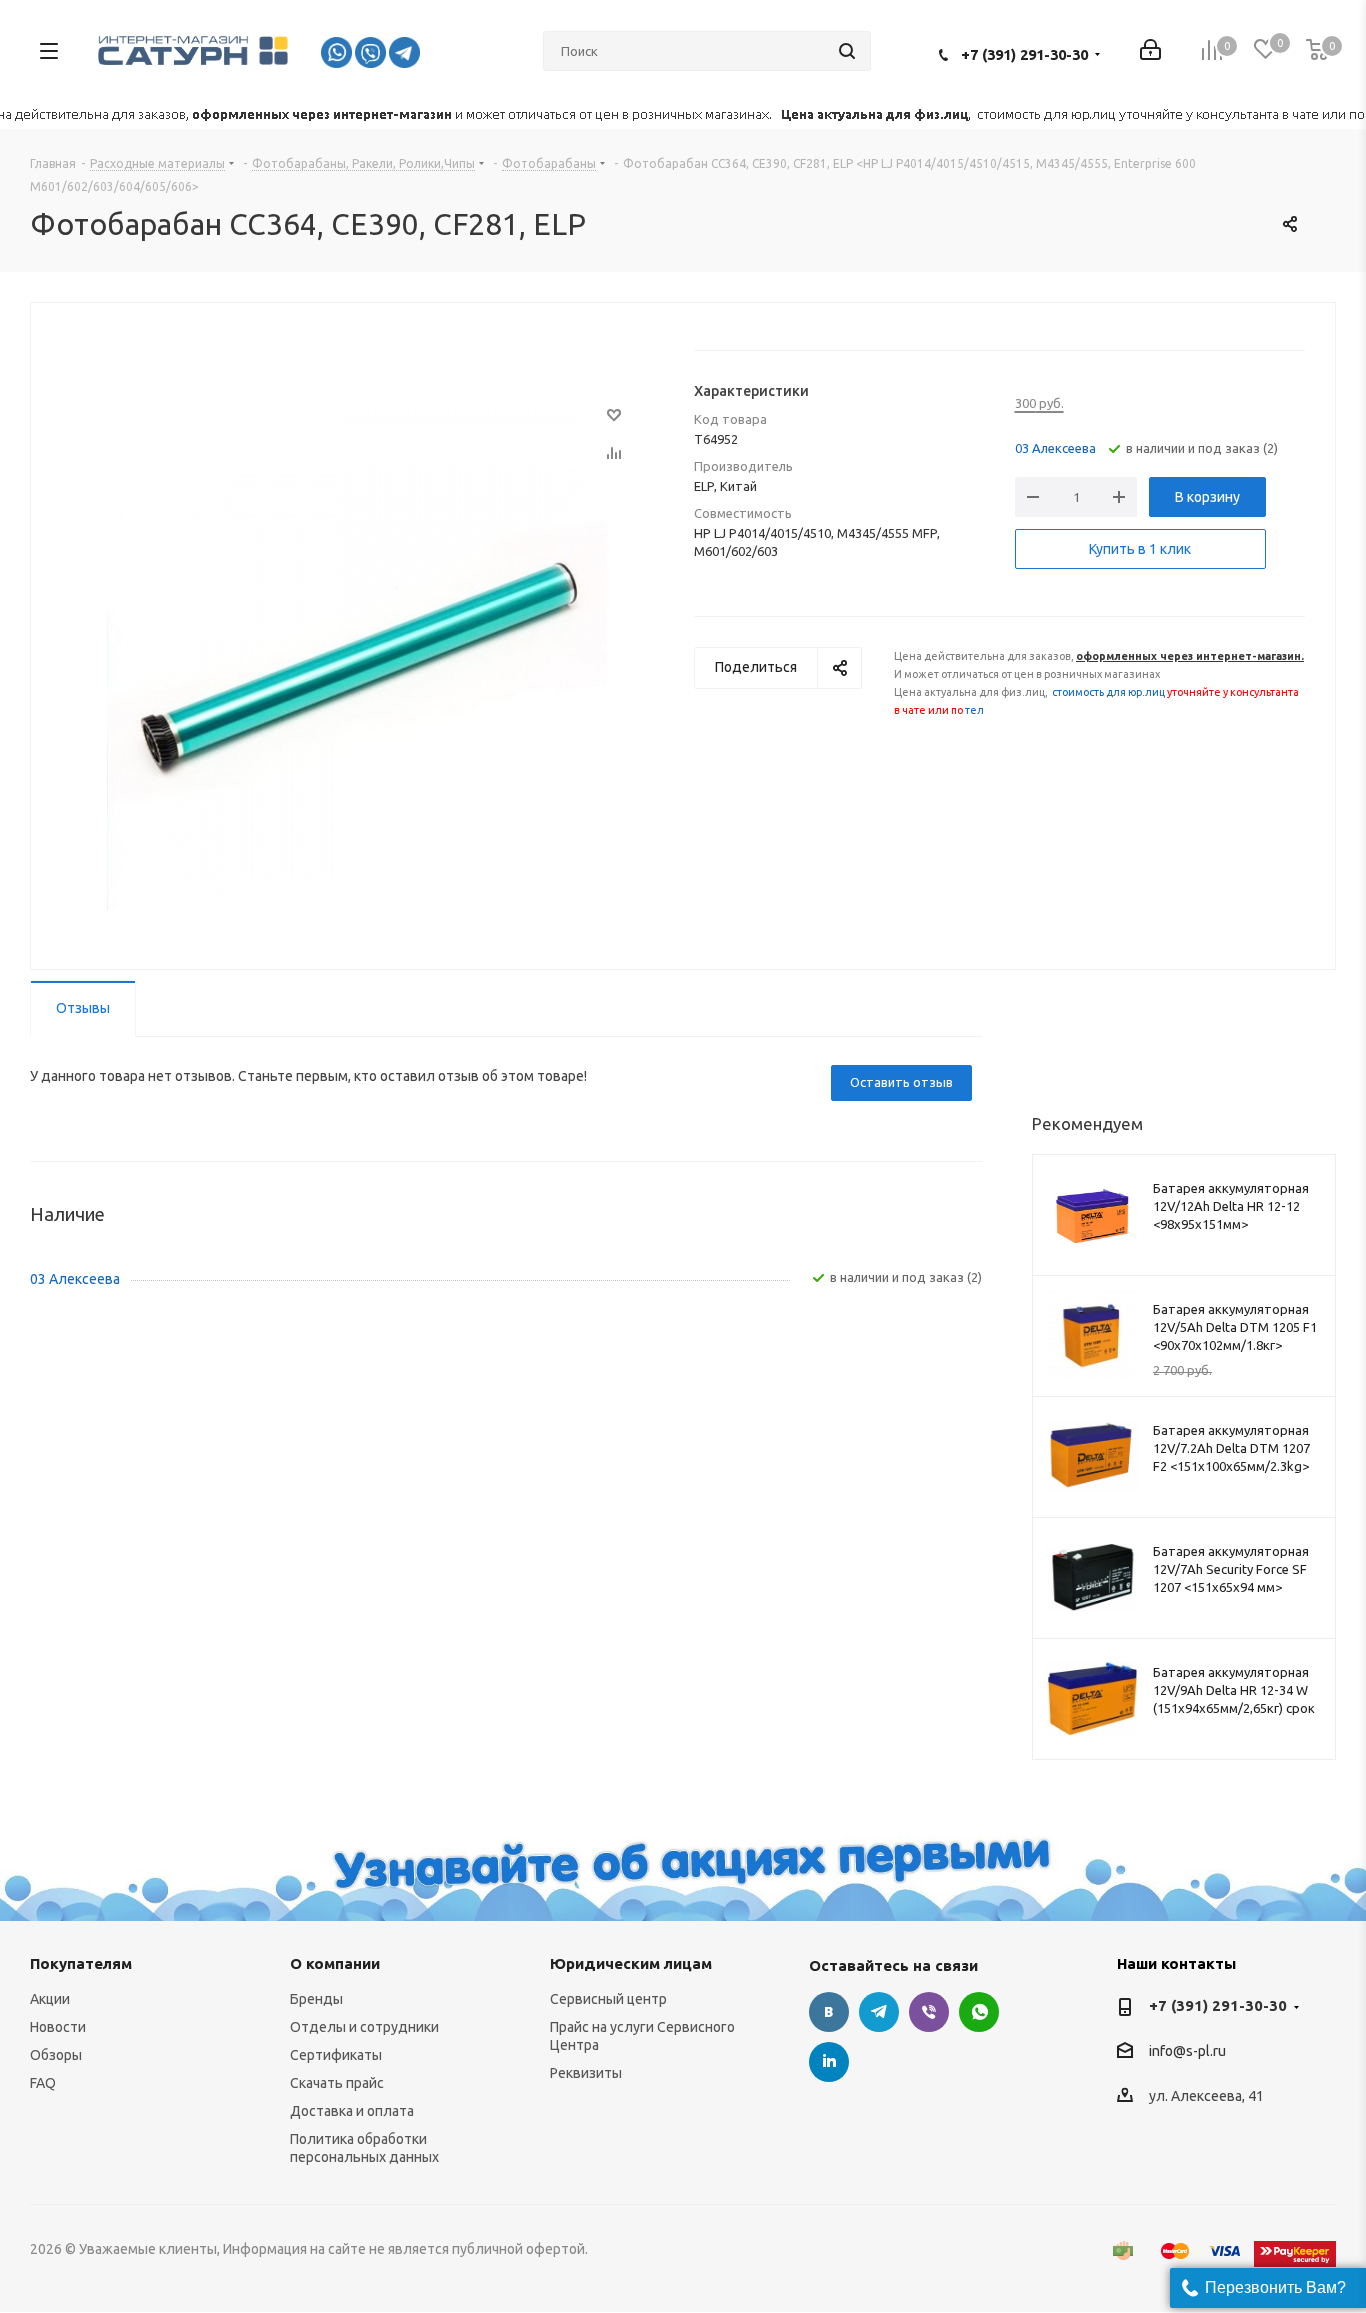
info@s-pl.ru (1187, 2052)
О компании (335, 1963)
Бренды (316, 1999)
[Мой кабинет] (1150, 51)
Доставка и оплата (352, 2111)
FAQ (43, 2083)
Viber (929, 2012)
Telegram (879, 2012)
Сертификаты (336, 2055)
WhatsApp (979, 2012)
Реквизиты (586, 2073)
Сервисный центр (608, 1999)
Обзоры (56, 2055)
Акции (50, 1999)
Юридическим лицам (631, 1963)
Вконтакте (829, 2012)
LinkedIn (829, 2062)
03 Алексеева (1055, 448)
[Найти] (847, 51)
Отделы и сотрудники (364, 2027)
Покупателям (81, 1963)
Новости (58, 2027)
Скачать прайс (337, 2083)
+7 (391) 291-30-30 (1024, 54)
